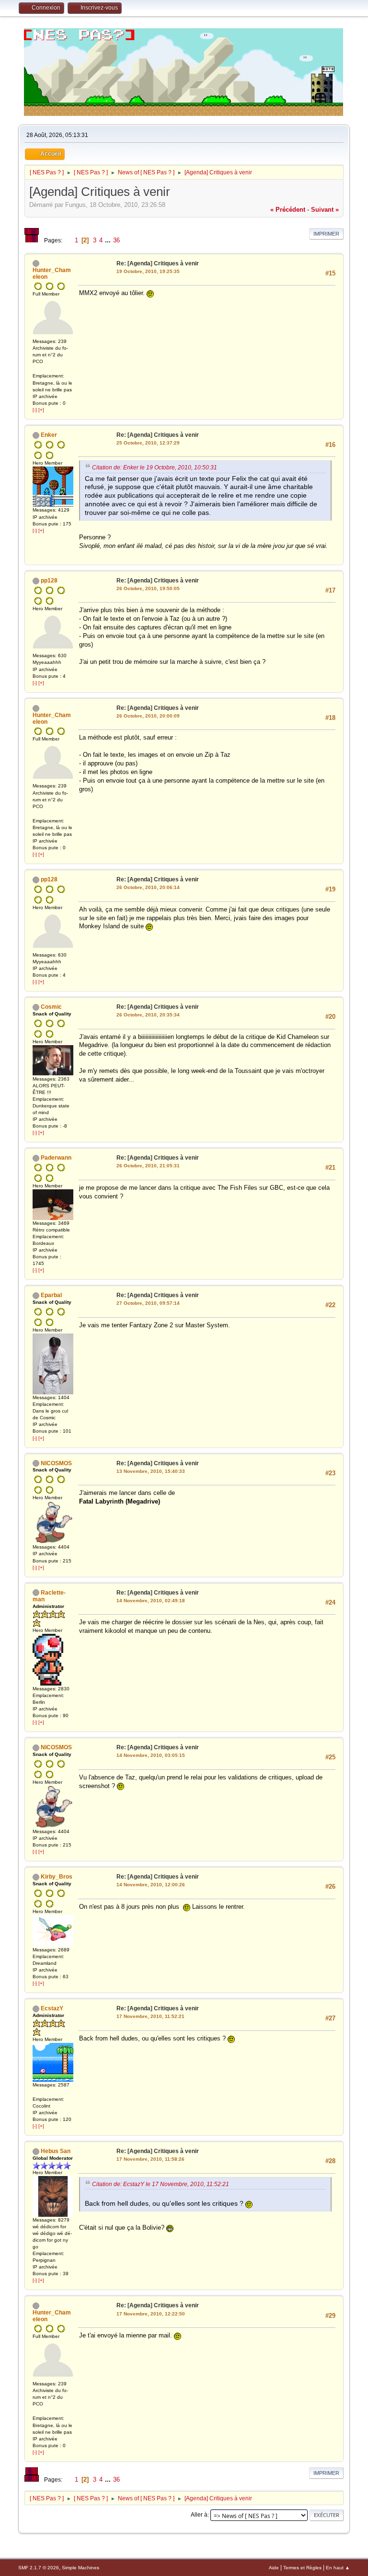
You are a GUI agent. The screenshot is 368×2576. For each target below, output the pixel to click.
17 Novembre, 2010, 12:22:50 (151, 2314)
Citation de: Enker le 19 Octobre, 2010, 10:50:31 (155, 468)
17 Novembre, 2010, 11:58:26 (150, 2159)
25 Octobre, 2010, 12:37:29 (148, 443)
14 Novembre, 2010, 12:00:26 (151, 1885)
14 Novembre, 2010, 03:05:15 (151, 1755)
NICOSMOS (56, 1463)
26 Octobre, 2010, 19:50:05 (148, 588)
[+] (41, 410)
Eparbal (51, 1295)
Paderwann (56, 1158)
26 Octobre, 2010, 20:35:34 (148, 1015)
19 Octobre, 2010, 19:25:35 (148, 271)
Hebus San (56, 2151)
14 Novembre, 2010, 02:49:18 (151, 1601)
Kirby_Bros (57, 1877)
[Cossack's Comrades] (36, 369)
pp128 (49, 581)
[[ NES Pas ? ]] (36, 2092)
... (109, 240)
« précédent (288, 210)
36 (116, 240)
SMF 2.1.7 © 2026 (39, 2568)
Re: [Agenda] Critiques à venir (158, 263)
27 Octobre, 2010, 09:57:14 (148, 1303)
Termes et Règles (302, 2568)
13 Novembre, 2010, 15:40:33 (151, 1471)
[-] (35, 410)
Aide (274, 2568)
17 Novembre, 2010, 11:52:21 (150, 2016)
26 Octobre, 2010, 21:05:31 (148, 1166)
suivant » (325, 210)
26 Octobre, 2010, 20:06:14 (148, 887)
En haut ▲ (338, 2568)
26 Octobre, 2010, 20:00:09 (148, 716)
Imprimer (326, 234)
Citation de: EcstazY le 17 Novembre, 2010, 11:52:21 (161, 2184)
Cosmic (51, 1007)
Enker (49, 435)
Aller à (199, 2515)
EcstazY (52, 2008)
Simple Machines (80, 2568)
